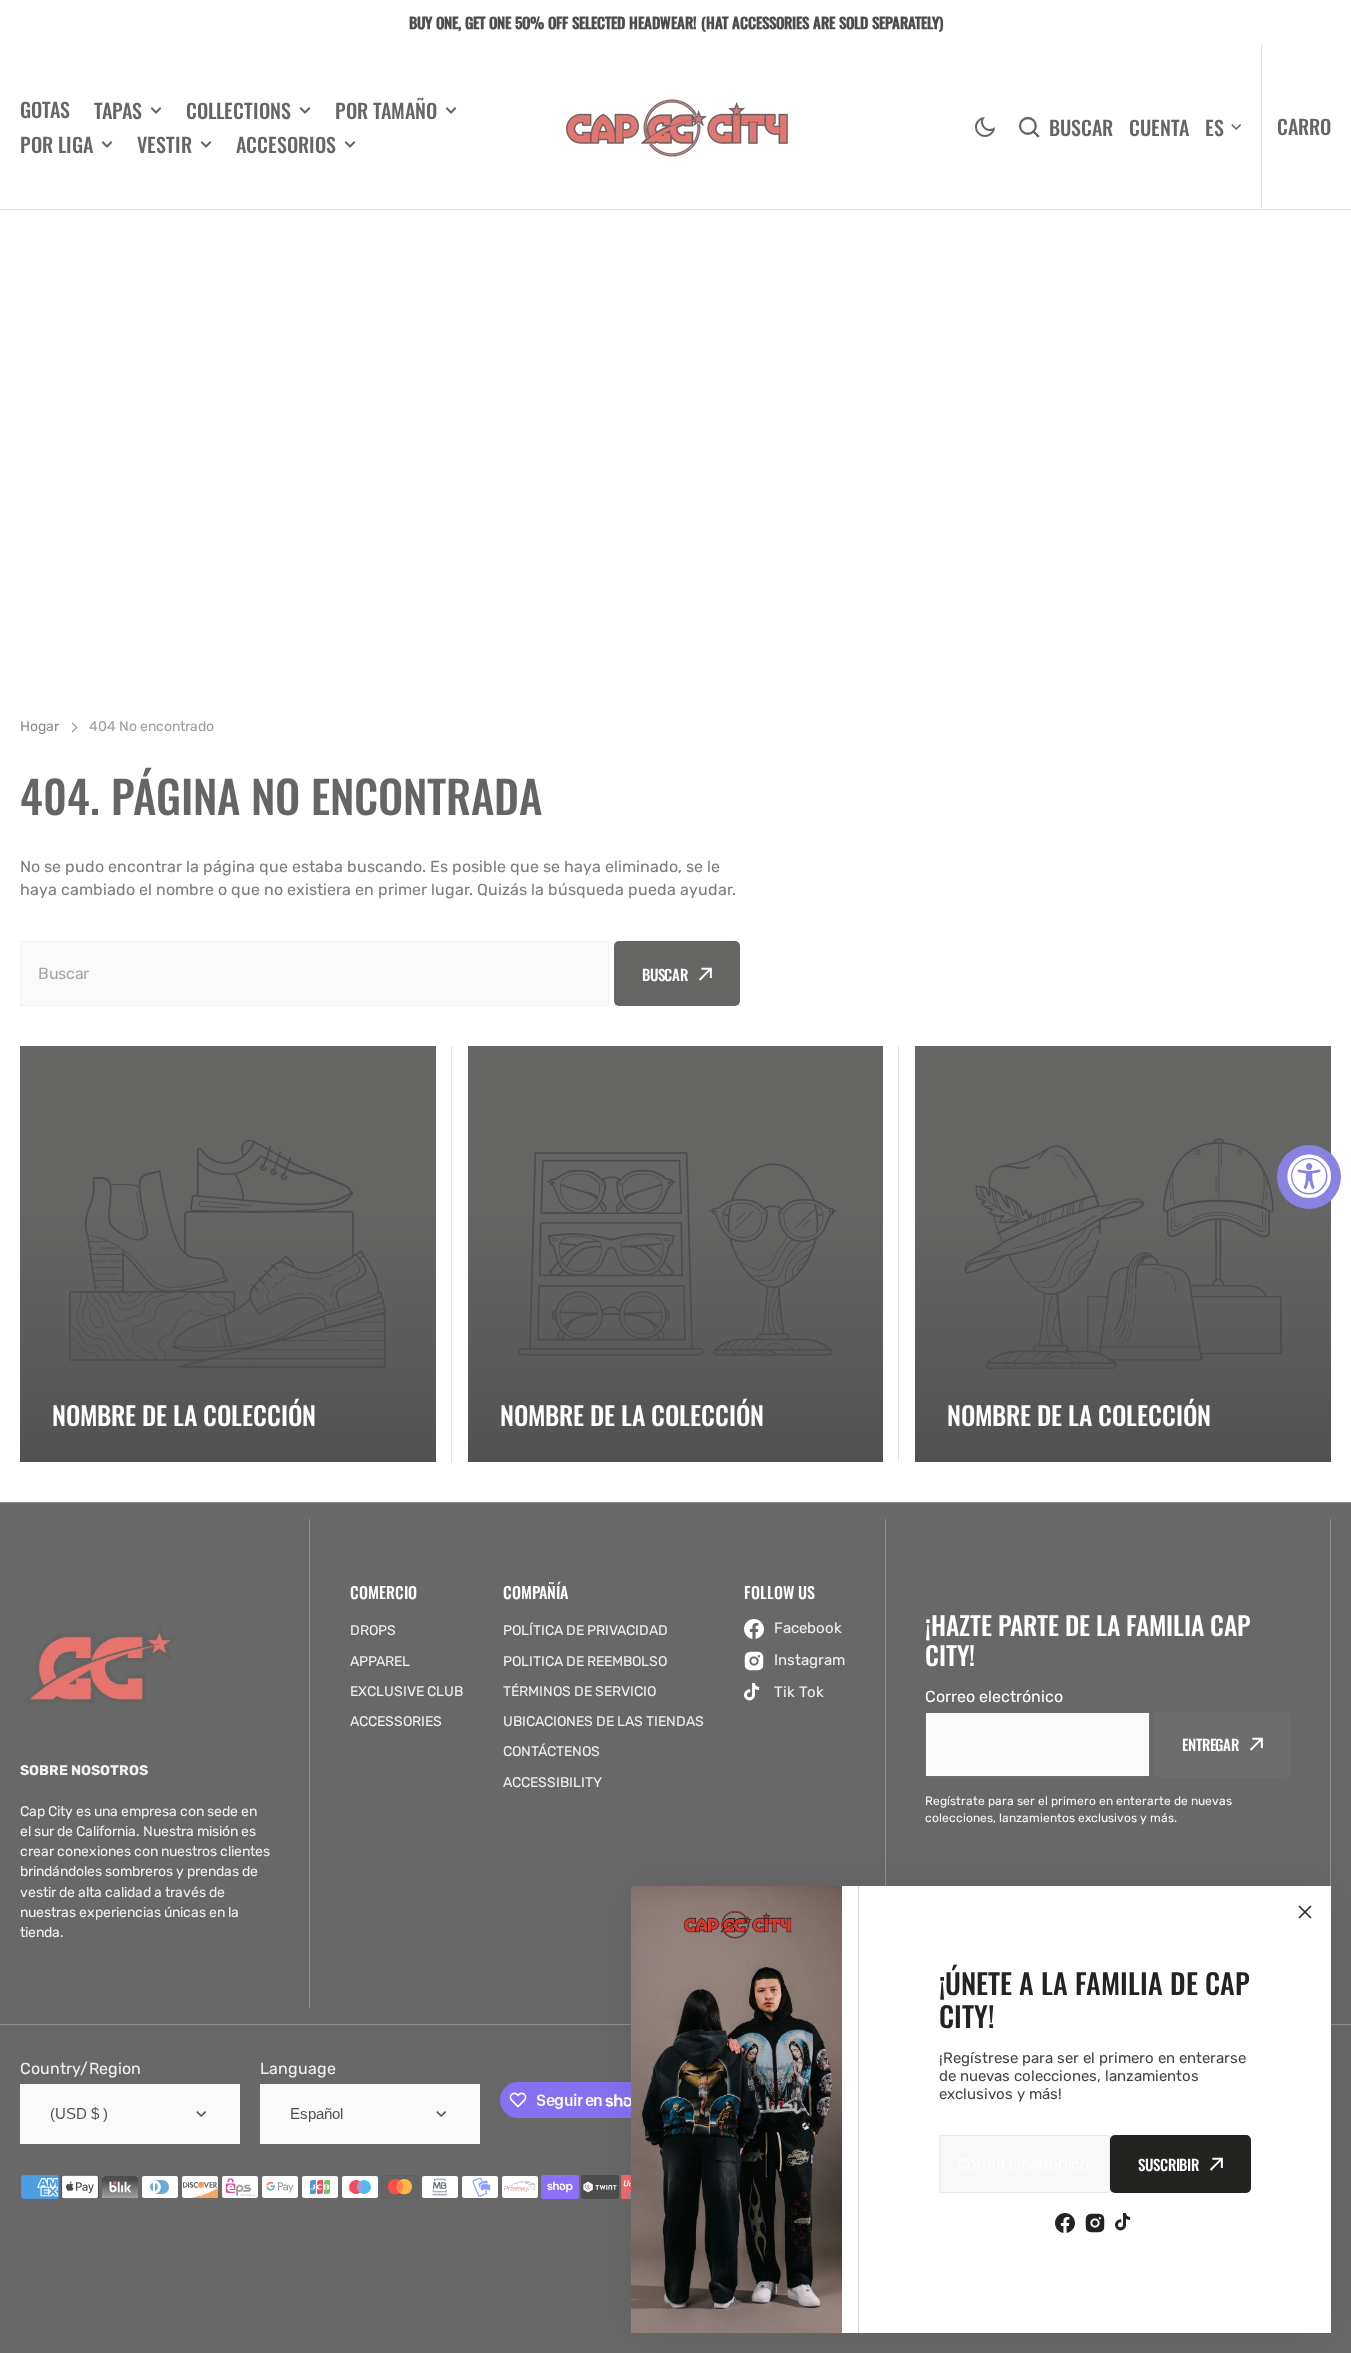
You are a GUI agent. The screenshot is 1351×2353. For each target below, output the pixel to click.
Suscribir (1168, 2164)
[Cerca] (1305, 1912)
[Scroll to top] (1325, 2327)
